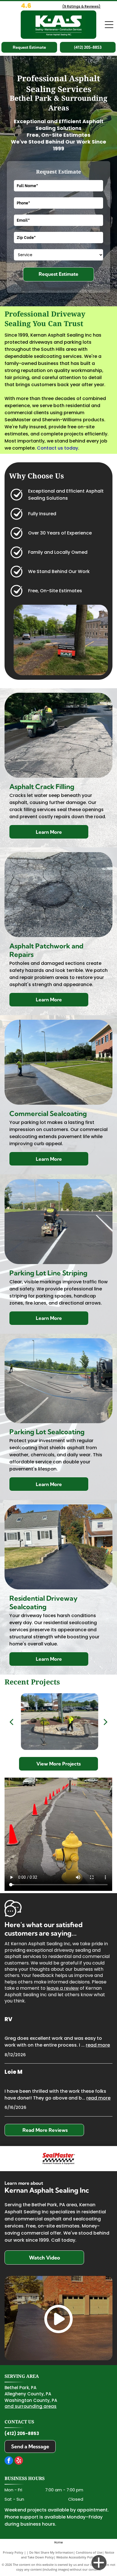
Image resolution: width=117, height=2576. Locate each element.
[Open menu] (109, 25)
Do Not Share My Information (51, 2552)
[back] (11, 1722)
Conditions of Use (89, 2552)
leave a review (63, 1988)
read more (98, 2045)
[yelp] (19, 2461)
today (71, 448)
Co (40, 448)
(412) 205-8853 (22, 2433)
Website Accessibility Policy (76, 2557)
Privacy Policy (13, 2552)
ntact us (53, 448)
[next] (106, 1722)
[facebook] (9, 2461)
